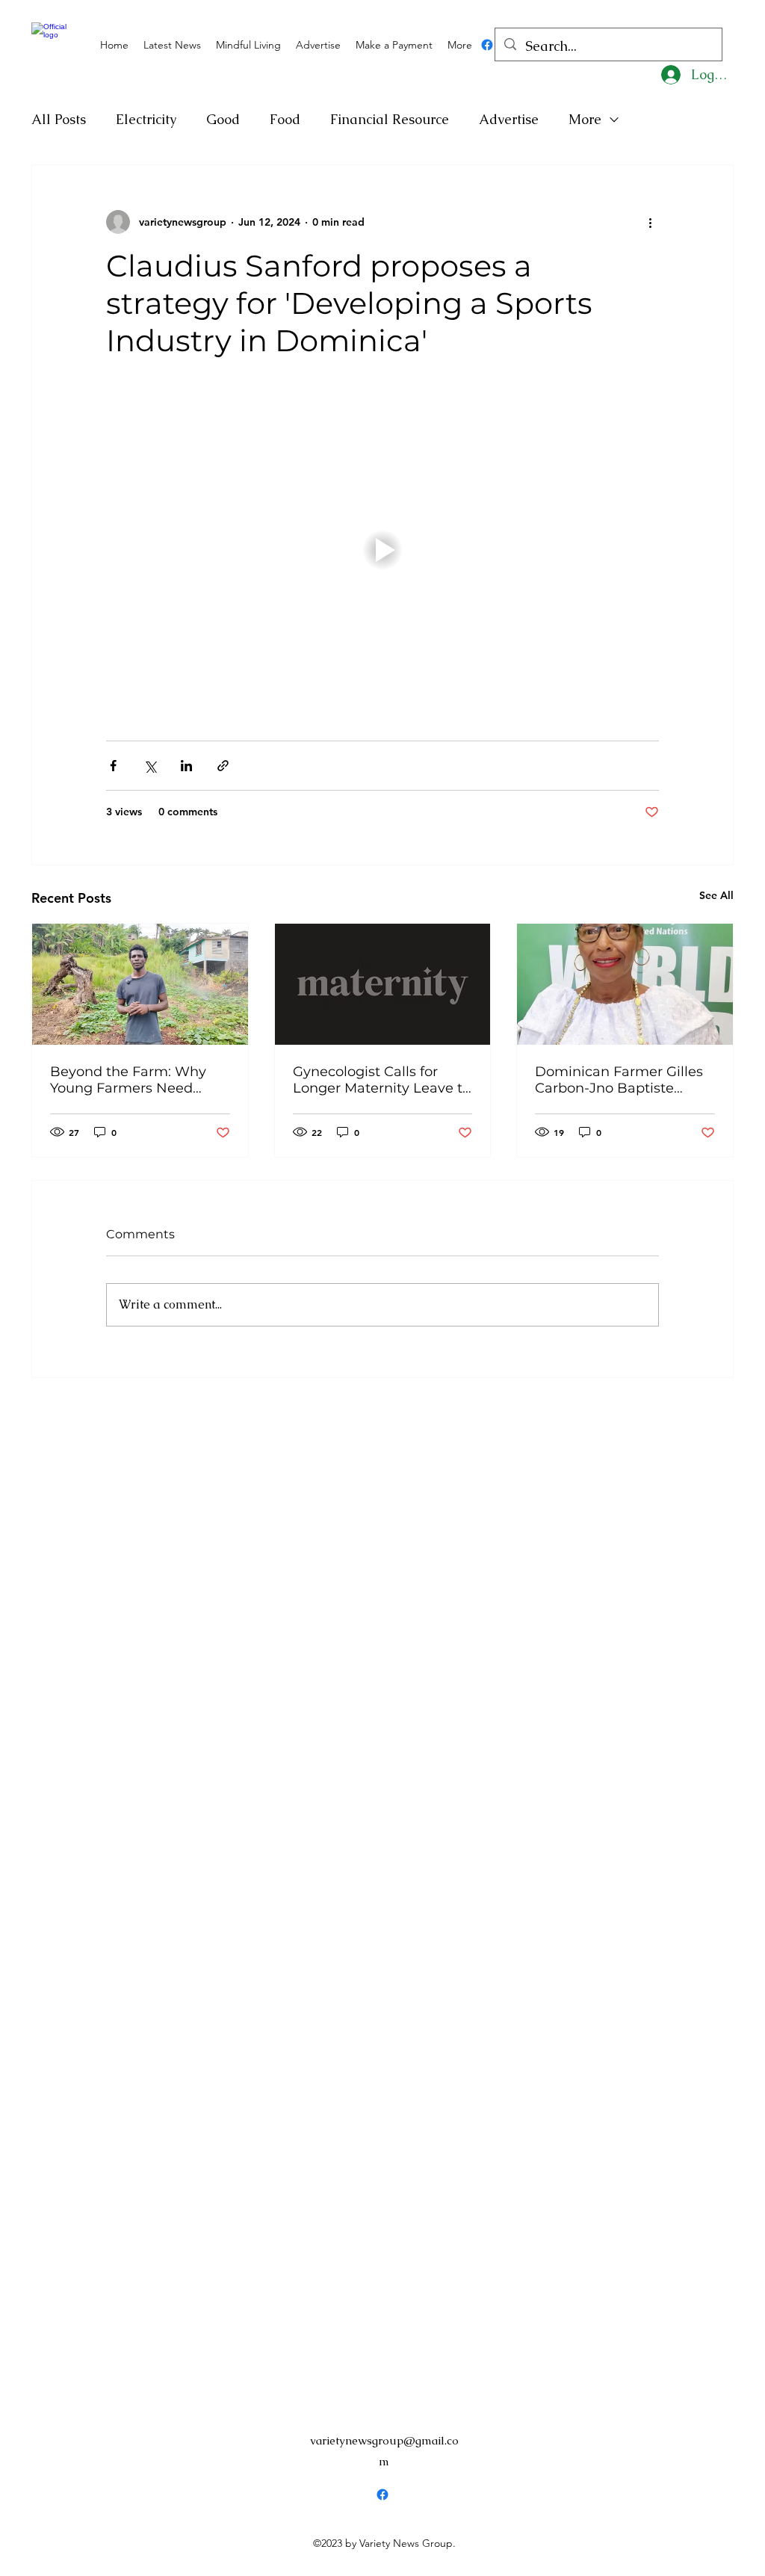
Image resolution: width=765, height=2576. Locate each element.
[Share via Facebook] (113, 766)
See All (716, 895)
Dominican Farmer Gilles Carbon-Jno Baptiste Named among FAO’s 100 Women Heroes (621, 1080)
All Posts (59, 119)
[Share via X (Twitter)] (150, 766)
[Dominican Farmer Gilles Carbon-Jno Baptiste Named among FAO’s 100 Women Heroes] (625, 984)
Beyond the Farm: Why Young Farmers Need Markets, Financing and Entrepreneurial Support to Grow (132, 1080)
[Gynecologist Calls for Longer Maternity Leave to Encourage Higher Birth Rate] (383, 984)
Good (223, 119)
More (585, 119)
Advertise (509, 119)
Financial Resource (390, 119)
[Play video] (382, 550)
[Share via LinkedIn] (186, 766)
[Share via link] (223, 766)
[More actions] (650, 222)
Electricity (146, 119)
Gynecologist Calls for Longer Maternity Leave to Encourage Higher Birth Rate (382, 1080)
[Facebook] (487, 45)
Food (285, 119)
